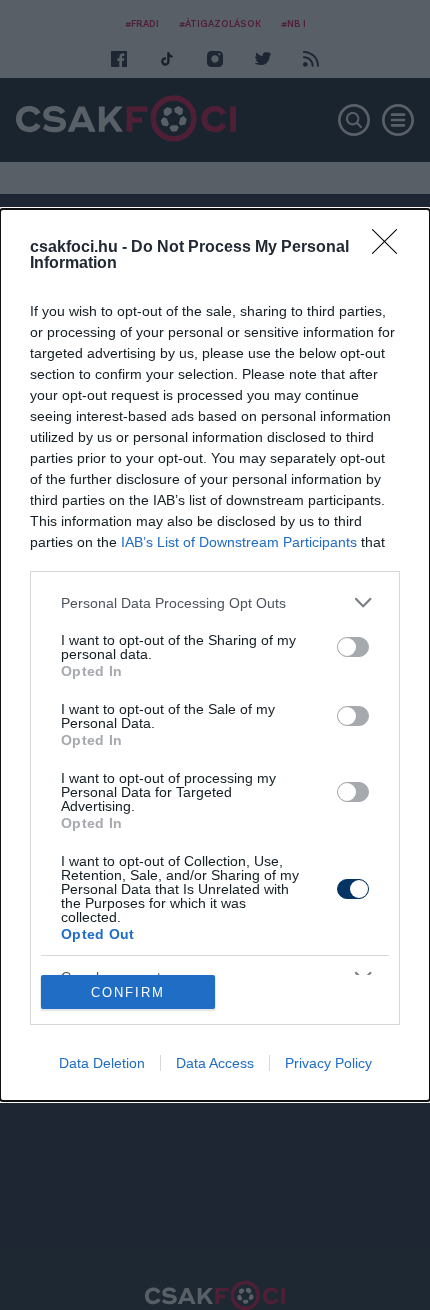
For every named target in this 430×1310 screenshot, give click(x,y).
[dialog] (215, 655)
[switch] (353, 647)
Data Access (215, 1063)
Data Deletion (102, 1063)
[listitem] (215, 602)
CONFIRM (128, 992)
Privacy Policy (328, 1063)
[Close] (391, 248)
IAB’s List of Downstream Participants (239, 542)
